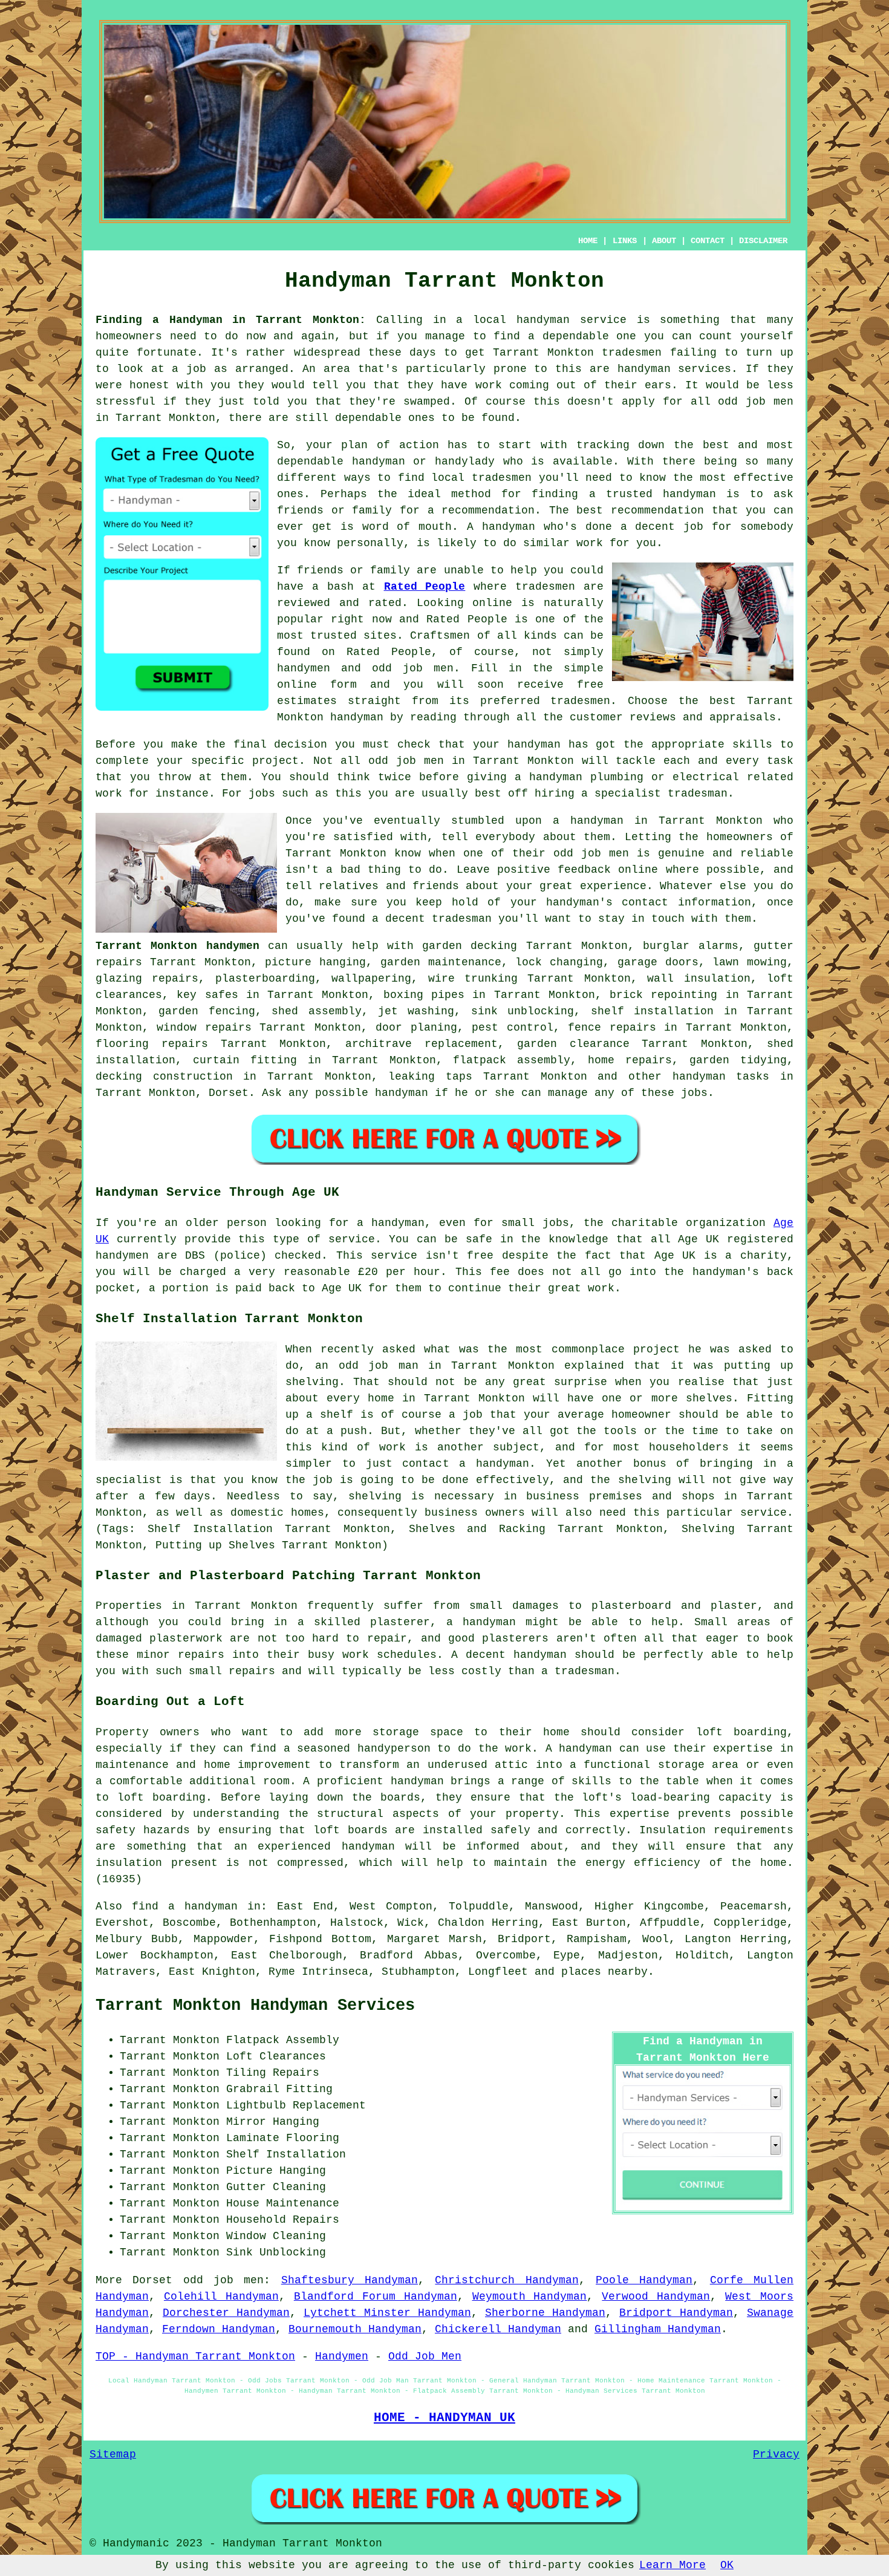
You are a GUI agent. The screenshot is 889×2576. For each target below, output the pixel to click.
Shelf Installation (286, 2154)
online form (317, 685)
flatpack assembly (512, 1060)
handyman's (579, 902)
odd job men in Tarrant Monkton (471, 761)
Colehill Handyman (221, 2297)
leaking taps (430, 1077)
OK (727, 2565)
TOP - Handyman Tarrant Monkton (195, 2356)
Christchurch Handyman (506, 2280)
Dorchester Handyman (226, 2313)
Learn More (672, 2565)
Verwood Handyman (656, 2297)
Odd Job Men (425, 2356)
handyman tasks (721, 1077)
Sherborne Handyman (545, 2313)
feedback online (608, 870)
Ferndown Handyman (219, 2329)
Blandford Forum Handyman (376, 2297)
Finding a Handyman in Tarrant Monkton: (231, 320)
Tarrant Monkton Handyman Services (255, 2006)
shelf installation (652, 1011)
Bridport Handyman (676, 2313)
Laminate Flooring (283, 2138)
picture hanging (315, 962)
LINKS (625, 241)
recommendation (657, 510)
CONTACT (708, 241)
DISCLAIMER (763, 241)
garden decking (470, 946)
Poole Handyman (644, 2280)
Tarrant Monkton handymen (177, 946)
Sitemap (113, 2454)
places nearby (604, 1972)
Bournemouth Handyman (355, 2329)
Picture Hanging (276, 2171)
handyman (644, 369)
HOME (588, 241)
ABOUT (664, 241)
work (489, 385)
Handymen (342, 2356)
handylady (465, 461)
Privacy (776, 2454)
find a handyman (185, 1906)
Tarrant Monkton (711, 821)
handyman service (571, 320)
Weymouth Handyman (530, 2297)
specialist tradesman (661, 794)
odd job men (756, 402)
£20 (368, 1272)
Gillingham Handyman (658, 2329)
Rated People (425, 587)
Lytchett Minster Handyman (387, 2313)
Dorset (229, 1093)
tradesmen (632, 353)
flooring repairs (152, 1044)
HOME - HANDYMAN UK (444, 2418)
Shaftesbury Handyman (350, 2280)
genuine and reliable (726, 853)
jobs (694, 1093)
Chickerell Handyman (498, 2329)
